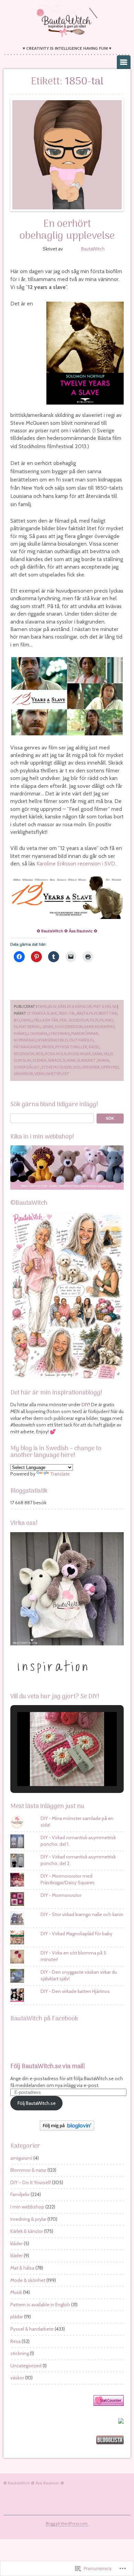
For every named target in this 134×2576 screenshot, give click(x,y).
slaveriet (86, 1060)
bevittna (108, 1013)
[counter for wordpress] (109, 2404)
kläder (16, 2243)
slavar (69, 1060)
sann (97, 1054)
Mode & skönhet (28, 2280)
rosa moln (56, 1054)
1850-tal (67, 1013)
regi (40, 1054)
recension (24, 1054)
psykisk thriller (71, 1047)
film (94, 1020)
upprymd (110, 1067)
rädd (94, 1047)
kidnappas (105, 1027)
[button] (51, 1768)
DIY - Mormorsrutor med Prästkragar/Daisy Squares (68, 1879)
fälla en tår (46, 1020)
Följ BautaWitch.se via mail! (48, 2067)
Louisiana (38, 1034)
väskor (17, 2378)
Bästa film (87, 1013)
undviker (91, 1067)
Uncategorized (26, 2366)
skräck (54, 1060)
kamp (89, 1027)
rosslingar (79, 1054)
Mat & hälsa (105, 1006)
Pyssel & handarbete (32, 2329)
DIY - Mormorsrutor (61, 1895)
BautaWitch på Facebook (44, 2019)
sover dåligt (27, 1067)
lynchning (59, 1034)
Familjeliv (47, 1006)
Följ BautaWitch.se (37, 2103)
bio (17, 1020)
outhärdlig (81, 1040)
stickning (20, 2353)
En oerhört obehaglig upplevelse (67, 230)
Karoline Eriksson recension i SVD (76, 864)
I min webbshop (27, 2207)
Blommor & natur (28, 2170)
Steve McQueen (56, 1067)
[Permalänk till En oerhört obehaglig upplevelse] (67, 155)
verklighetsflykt (52, 1074)
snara (103, 1060)
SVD (76, 1067)
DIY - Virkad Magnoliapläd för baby (76, 1934)
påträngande (27, 1047)
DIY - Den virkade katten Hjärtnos (75, 1991)
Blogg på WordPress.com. (67, 2523)
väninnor (23, 1074)
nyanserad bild (53, 1040)
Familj (27, 1020)
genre (48, 1027)
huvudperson (69, 1027)
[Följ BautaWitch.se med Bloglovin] (67, 2129)
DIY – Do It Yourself (31, 2182)
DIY (85, 1404)
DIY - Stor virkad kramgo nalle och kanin (82, 1914)
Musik (16, 2292)
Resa (15, 2341)
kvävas (20, 1034)
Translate (60, 1474)
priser (48, 1047)
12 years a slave (42, 1013)
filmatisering (27, 1027)
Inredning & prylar (28, 2219)
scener (40, 1060)
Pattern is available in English (40, 2305)
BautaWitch (93, 249)
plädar (17, 2317)
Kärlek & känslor (75, 1006)
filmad (106, 1020)
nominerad (25, 1040)
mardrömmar (85, 1034)
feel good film (74, 1020)
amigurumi (21, 2158)
